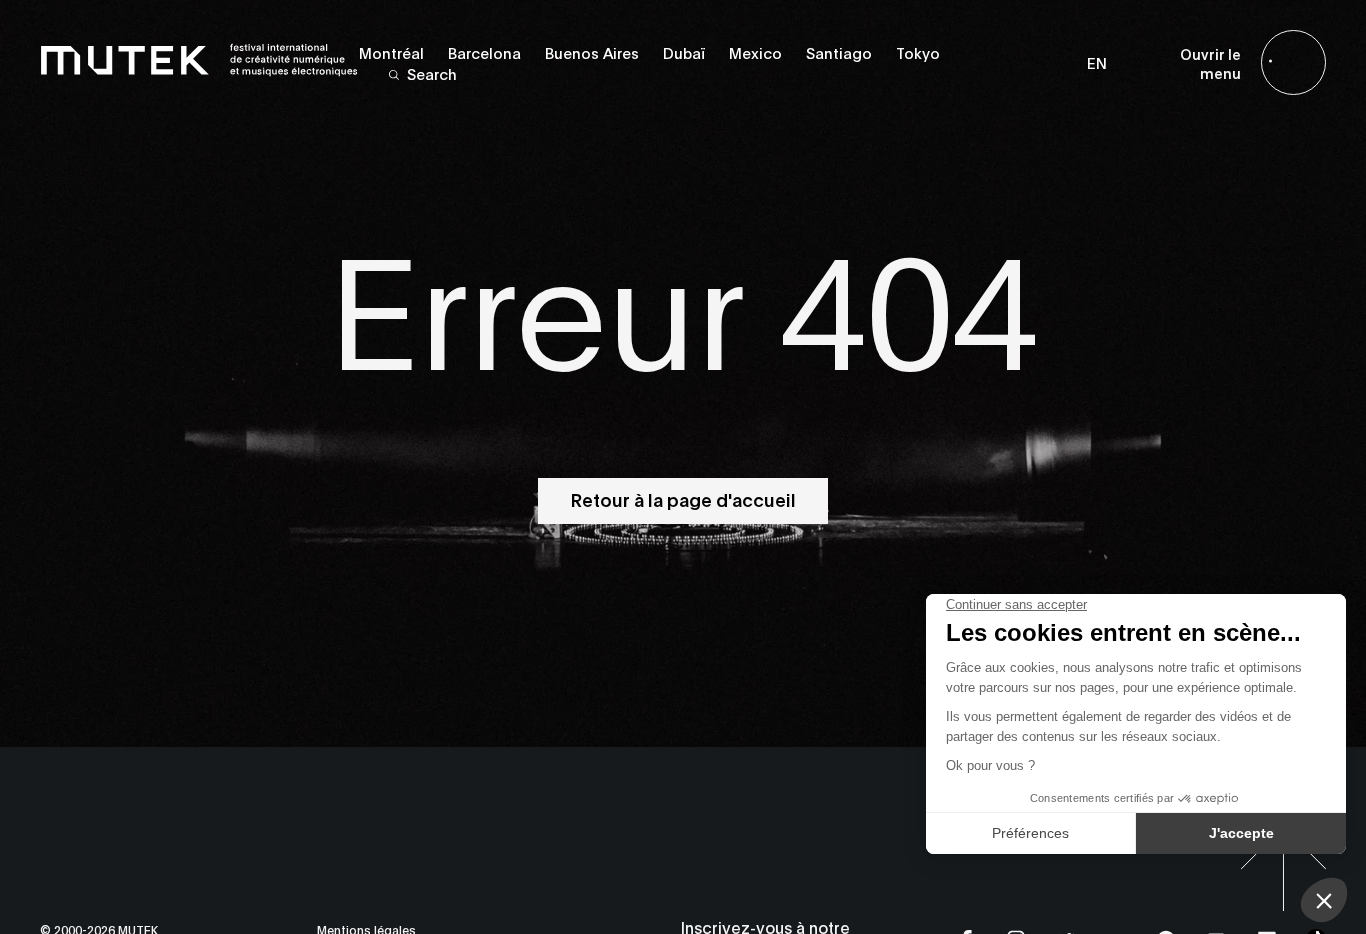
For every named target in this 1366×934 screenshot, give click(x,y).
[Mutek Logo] (199, 73)
